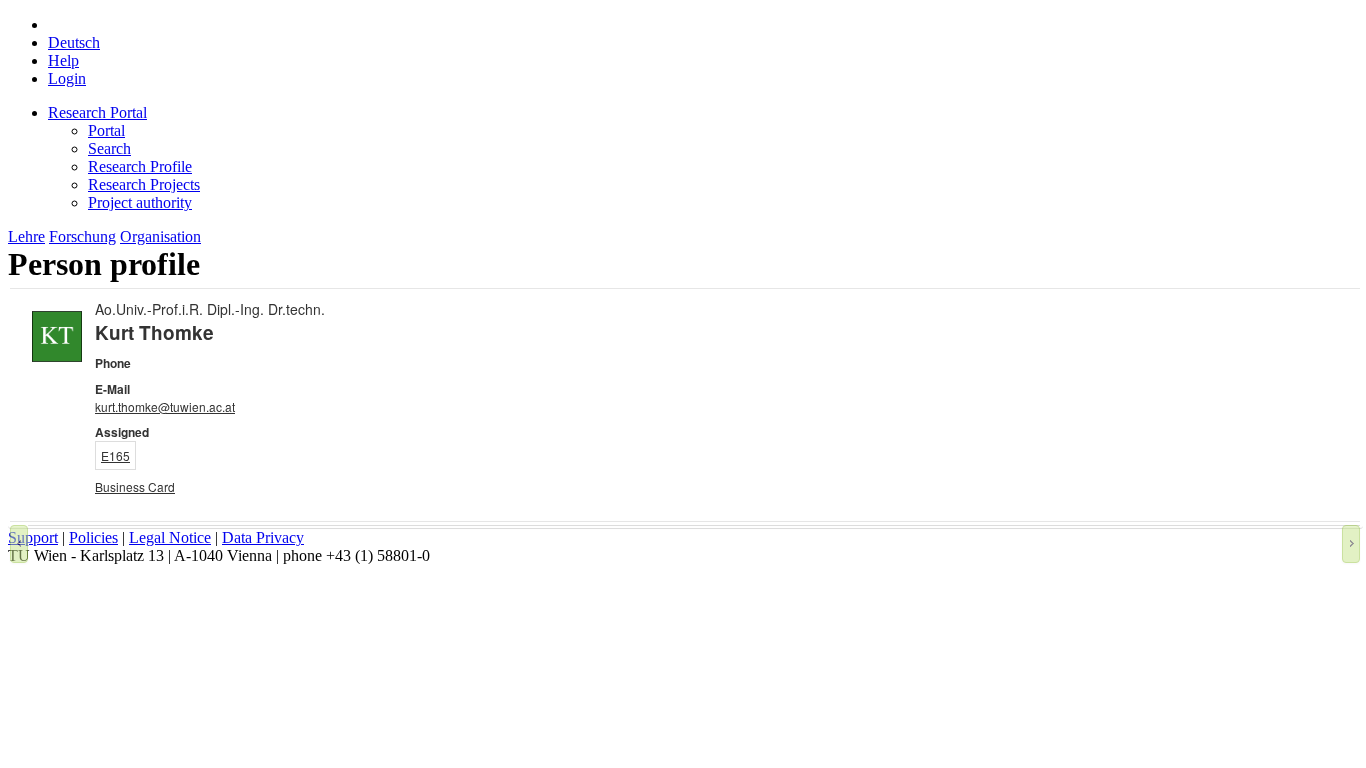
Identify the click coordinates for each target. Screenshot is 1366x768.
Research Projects (144, 184)
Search (109, 148)
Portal (106, 130)
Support (33, 537)
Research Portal (97, 112)
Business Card (135, 486)
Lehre (26, 236)
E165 (115, 455)
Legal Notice (170, 537)
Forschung (82, 236)
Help (63, 60)
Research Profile (140, 166)
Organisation (160, 236)
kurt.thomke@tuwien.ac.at (165, 406)
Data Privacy (263, 537)
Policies (93, 537)
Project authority (140, 202)
